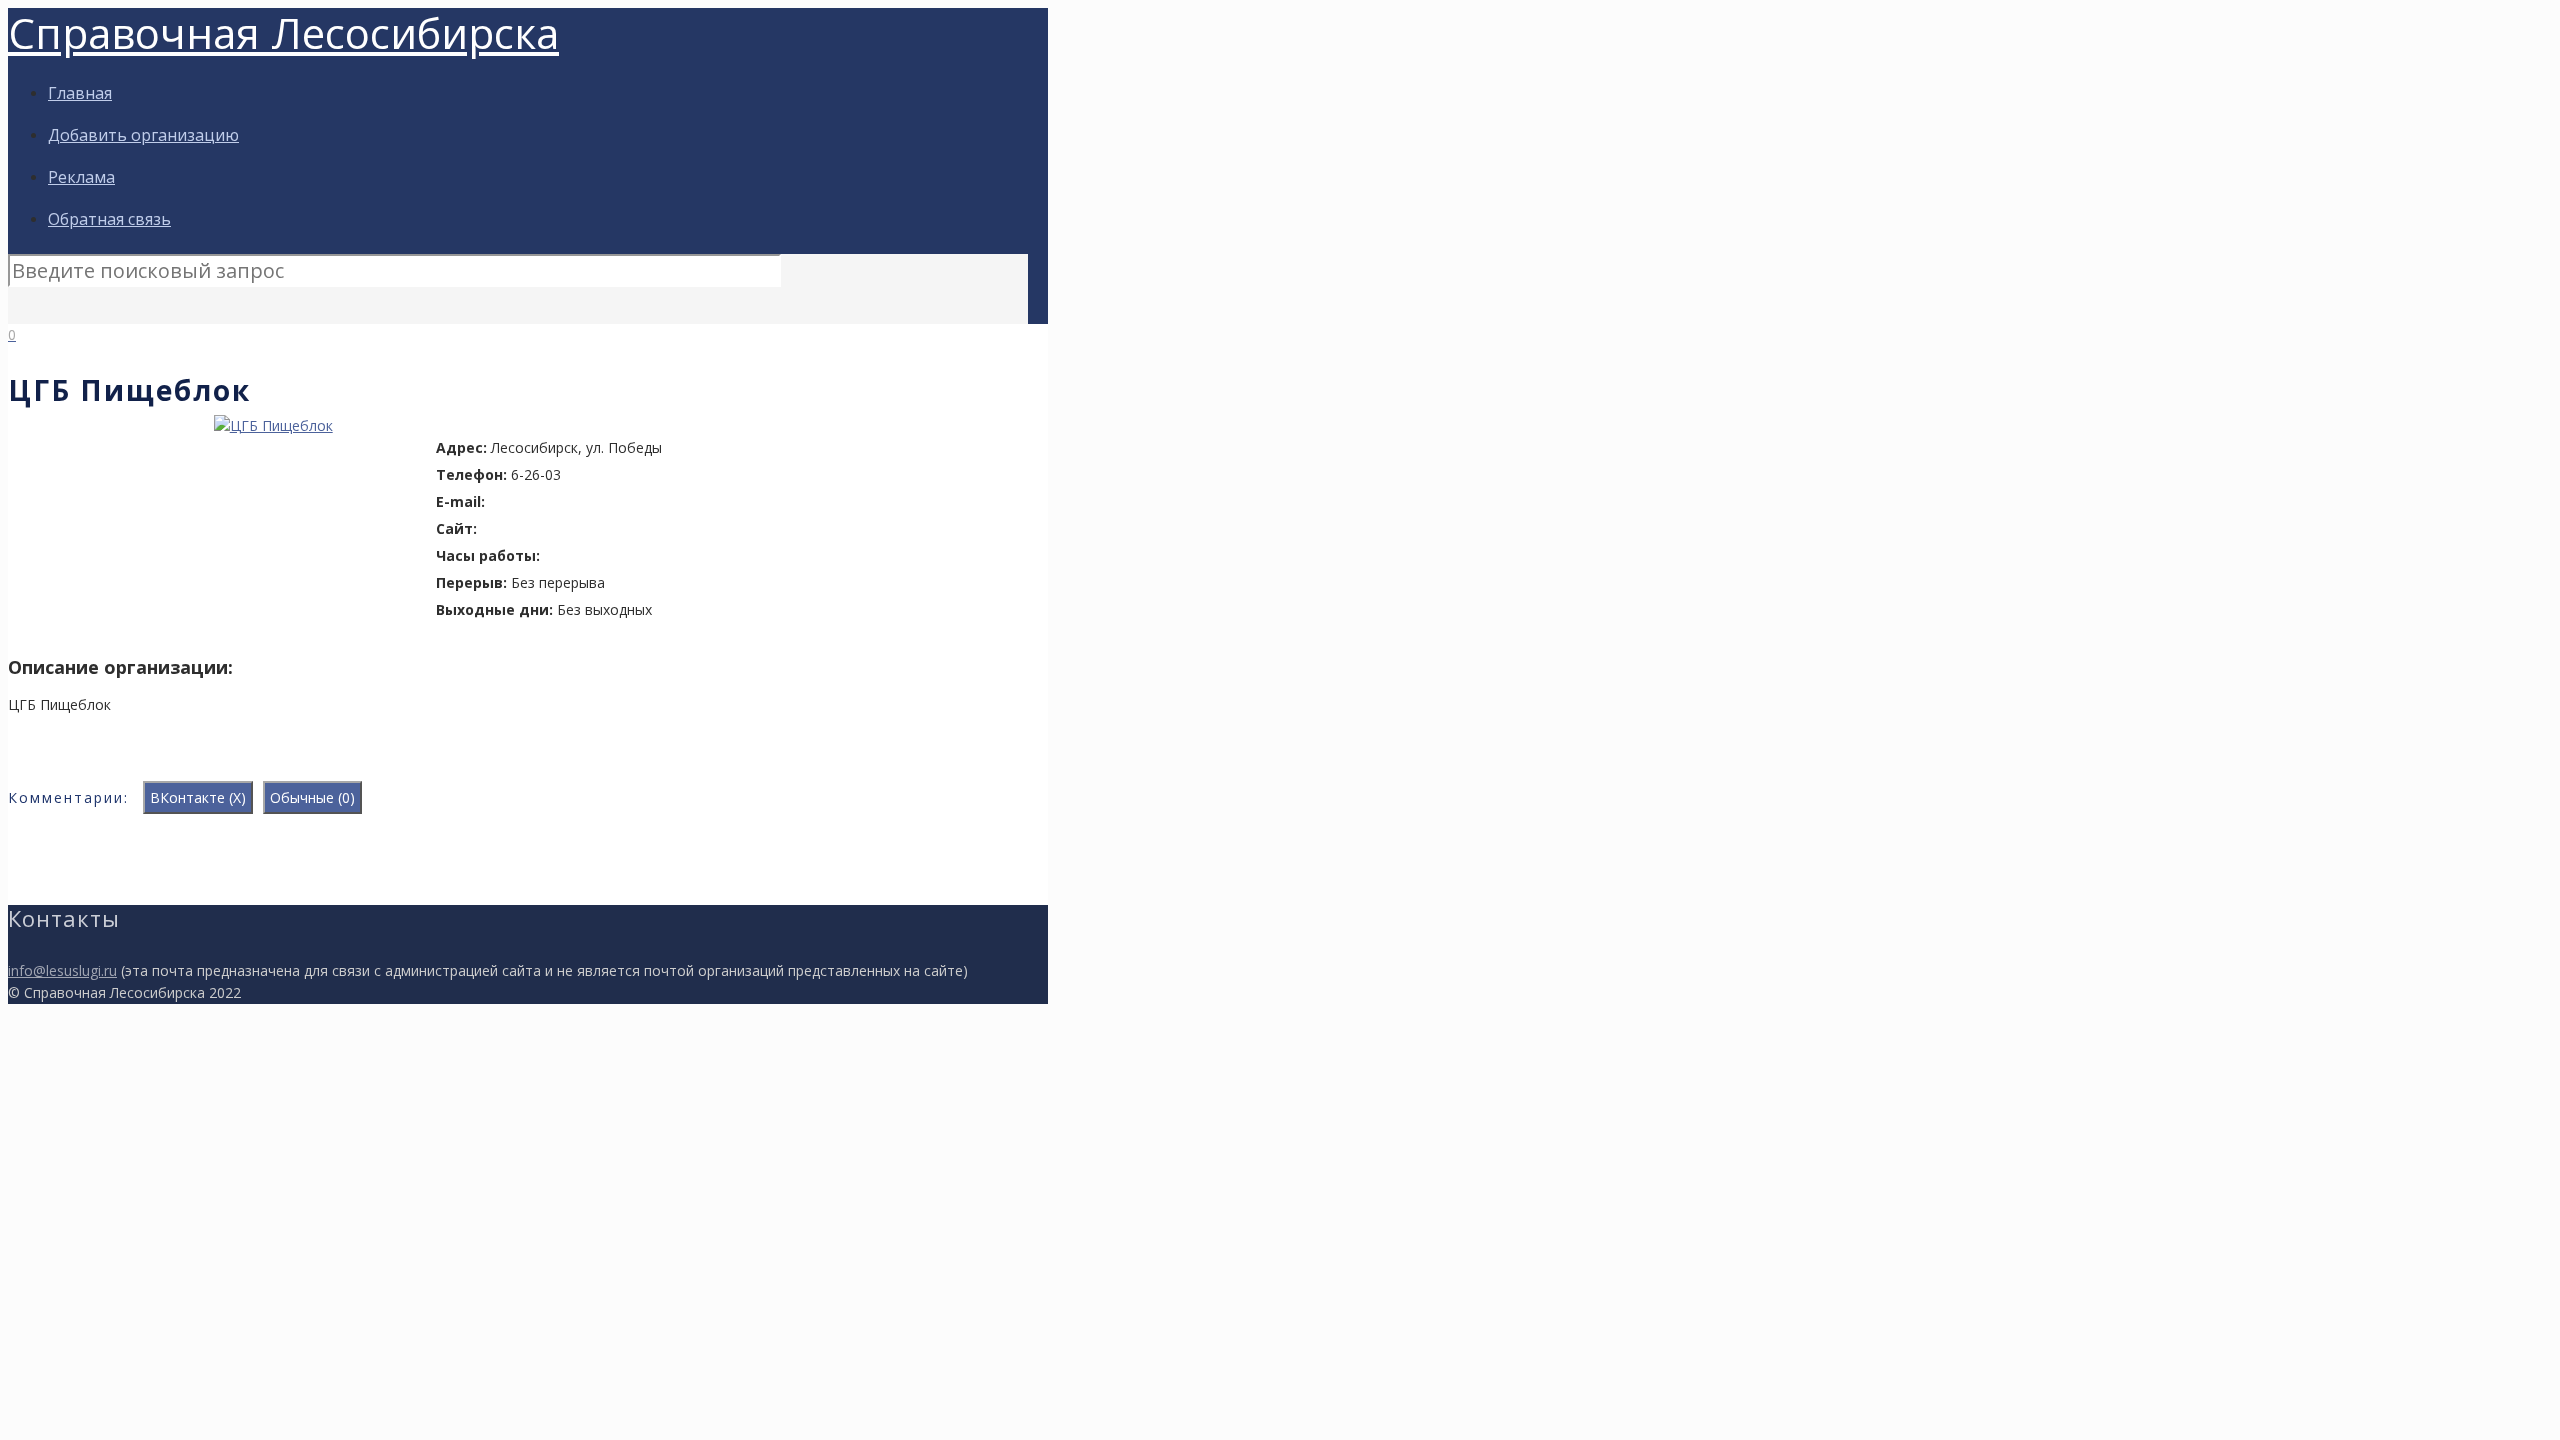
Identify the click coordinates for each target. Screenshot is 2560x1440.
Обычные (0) (312, 797)
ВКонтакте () (198, 797)
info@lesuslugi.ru (62, 970)
